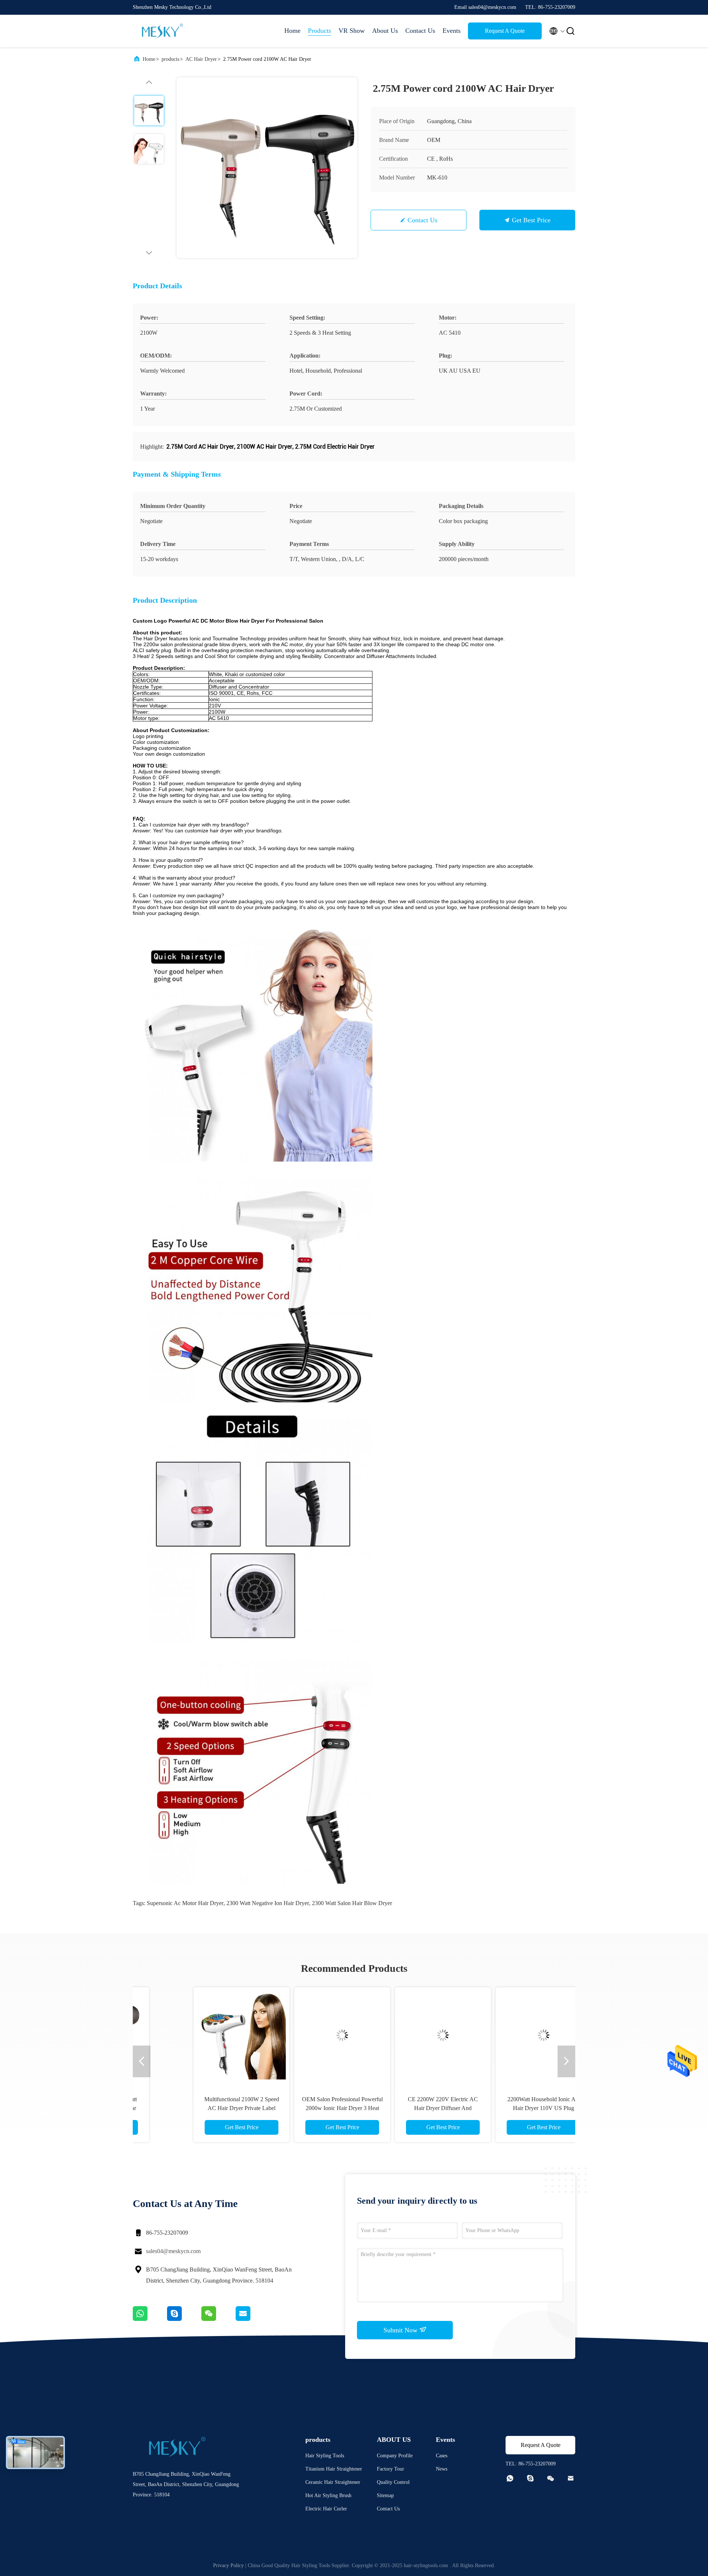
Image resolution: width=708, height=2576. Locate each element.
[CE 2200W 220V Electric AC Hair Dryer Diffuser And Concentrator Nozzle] (404, 2035)
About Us (385, 31)
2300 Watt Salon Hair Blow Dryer (352, 1903)
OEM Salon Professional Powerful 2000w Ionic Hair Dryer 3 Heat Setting (304, 2108)
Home (292, 31)
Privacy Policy (228, 2565)
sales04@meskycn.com (173, 2251)
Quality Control (393, 2482)
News (442, 2469)
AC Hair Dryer (201, 59)
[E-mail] (252, 2319)
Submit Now (401, 2330)
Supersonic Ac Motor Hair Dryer (185, 1903)
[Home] (162, 31)
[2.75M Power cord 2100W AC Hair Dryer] (267, 168)
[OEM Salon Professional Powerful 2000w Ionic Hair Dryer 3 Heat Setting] (303, 2035)
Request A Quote (505, 31)
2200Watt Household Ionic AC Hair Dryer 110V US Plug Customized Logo (505, 2108)
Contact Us (420, 31)
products (170, 59)
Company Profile (395, 2456)
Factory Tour (391, 2469)
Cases (442, 2456)
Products (320, 31)
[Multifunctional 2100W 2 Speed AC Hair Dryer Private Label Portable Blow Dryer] (203, 2035)
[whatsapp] (150, 2319)
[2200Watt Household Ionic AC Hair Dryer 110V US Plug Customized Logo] (505, 2035)
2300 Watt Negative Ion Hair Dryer (268, 1903)
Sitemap (385, 2495)
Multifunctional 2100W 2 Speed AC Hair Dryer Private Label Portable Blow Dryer (203, 2108)
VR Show (352, 31)
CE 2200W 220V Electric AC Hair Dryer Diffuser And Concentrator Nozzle (404, 2108)
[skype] (184, 2319)
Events (452, 31)
